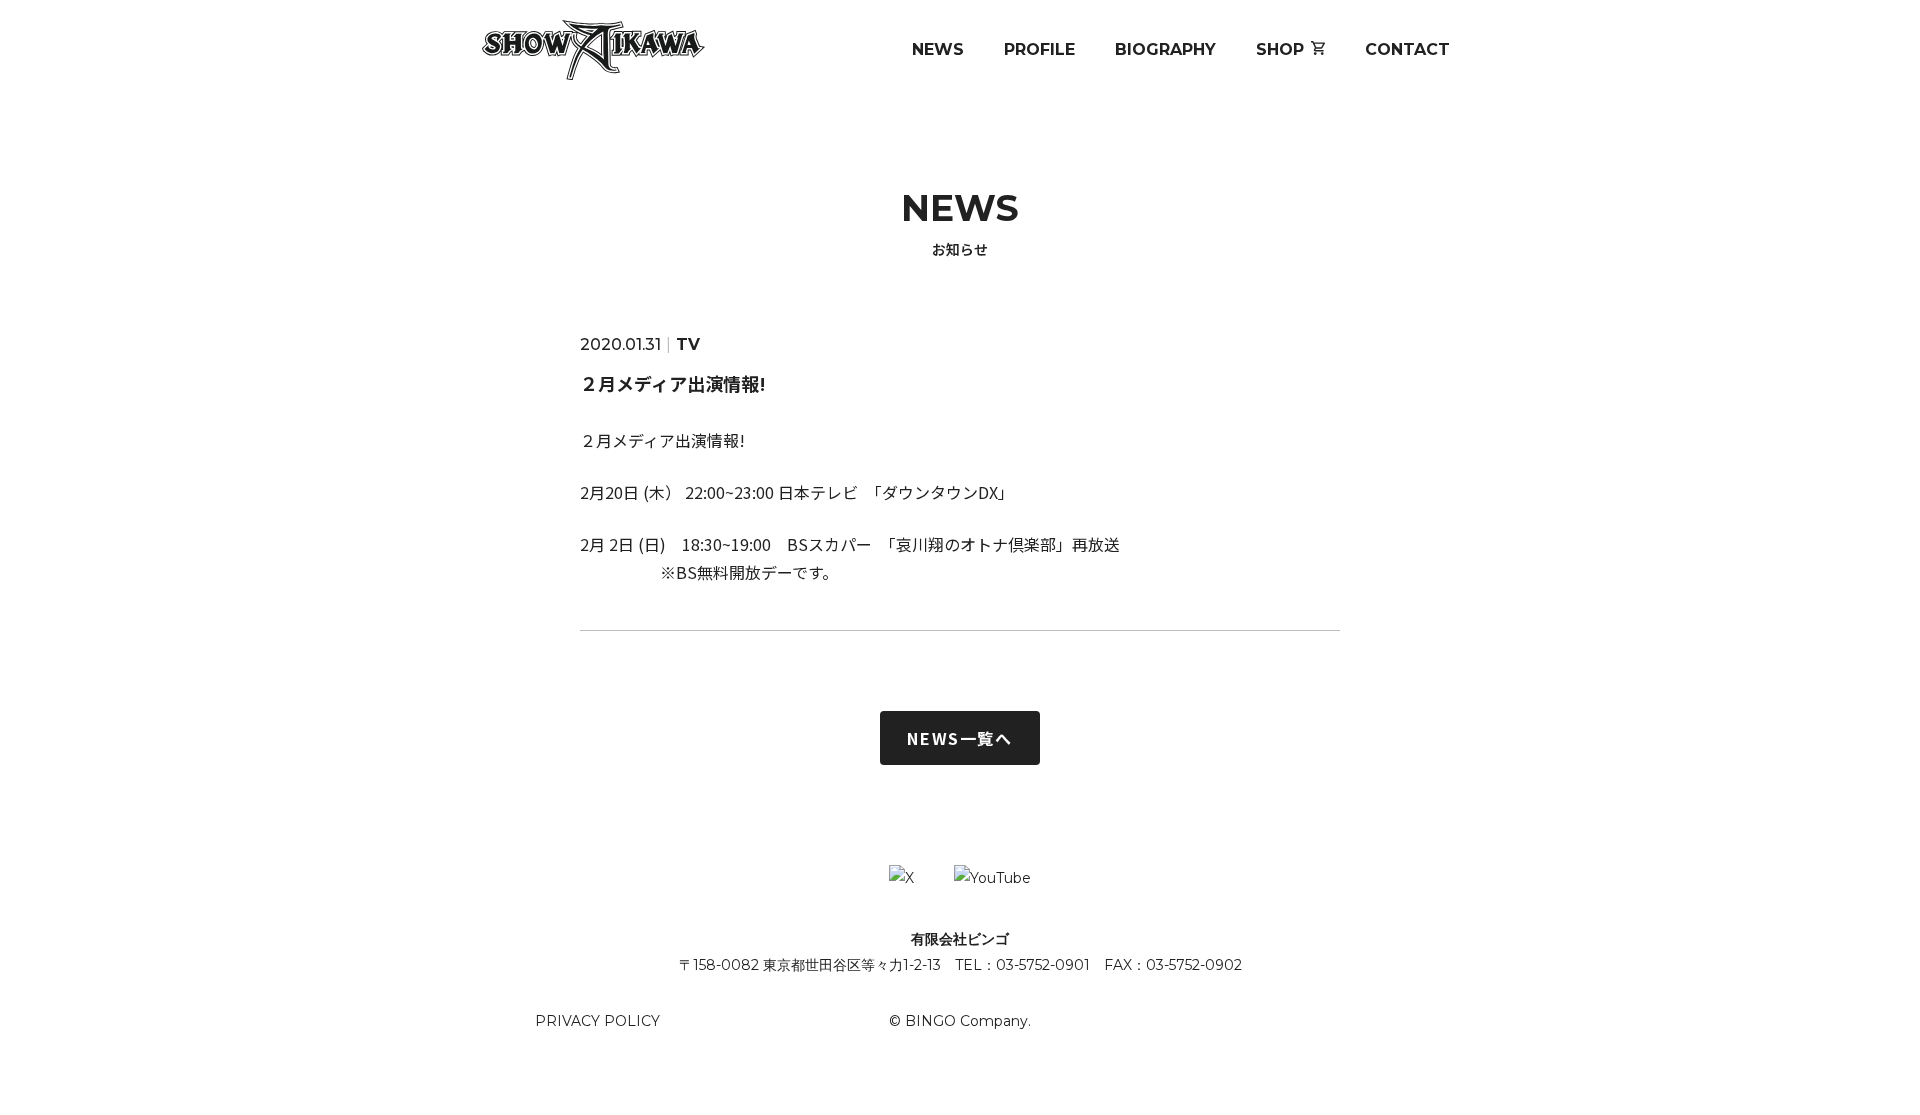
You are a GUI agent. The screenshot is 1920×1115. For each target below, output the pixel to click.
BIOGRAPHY (1165, 49)
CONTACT (1407, 49)
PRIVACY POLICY (597, 1021)
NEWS (938, 49)
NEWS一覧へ (959, 738)
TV (688, 344)
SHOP (1280, 49)
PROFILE (1039, 49)
